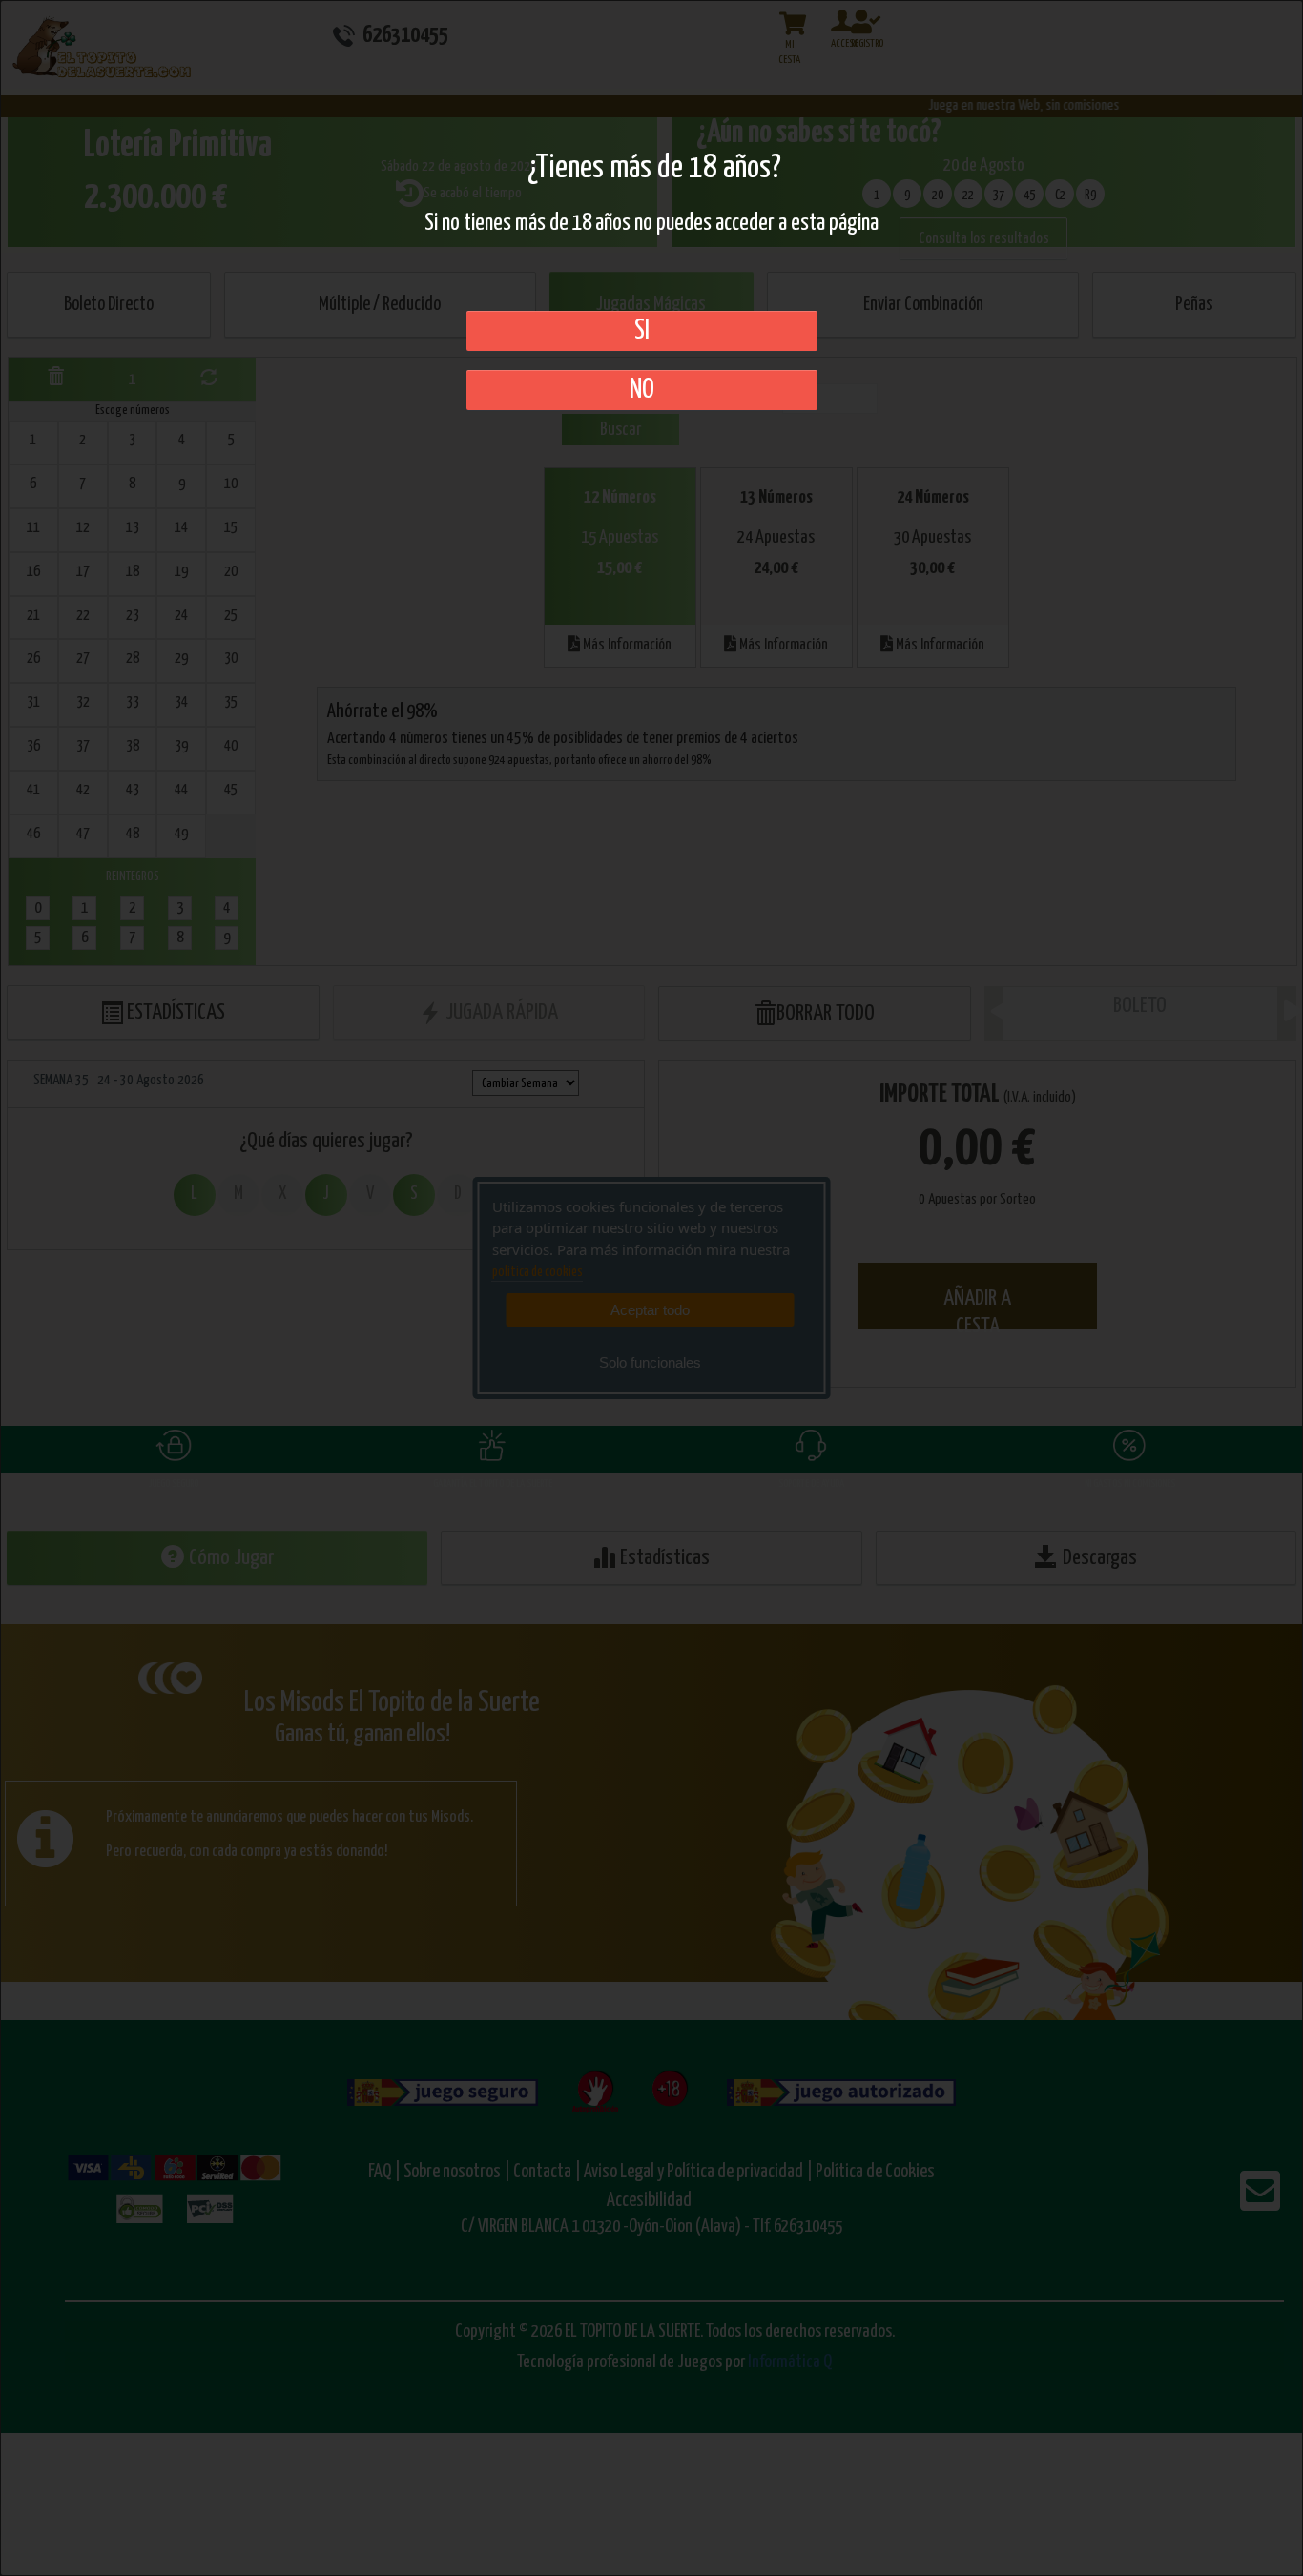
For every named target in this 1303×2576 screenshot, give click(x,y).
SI (642, 331)
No (642, 390)
